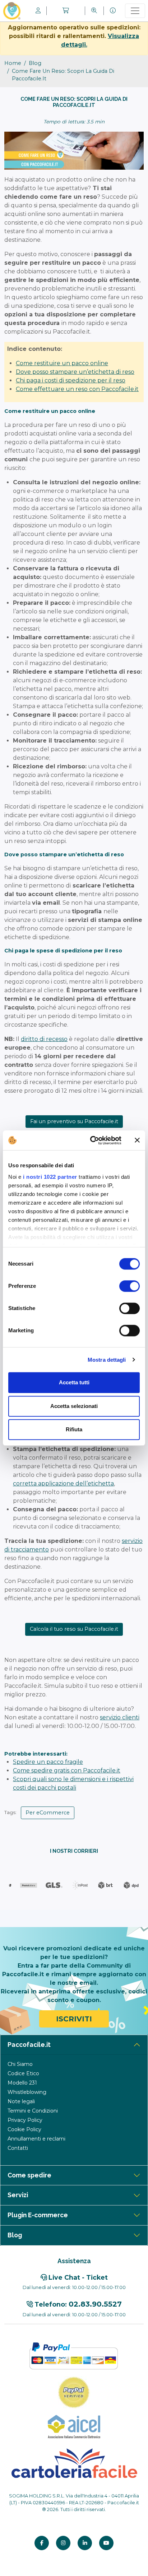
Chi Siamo (20, 2064)
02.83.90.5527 (95, 2304)
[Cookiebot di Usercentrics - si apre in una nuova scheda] (92, 1140)
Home (13, 63)
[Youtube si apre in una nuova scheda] (106, 2543)
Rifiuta (74, 1429)
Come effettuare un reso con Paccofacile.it (77, 389)
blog (35, 63)
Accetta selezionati (74, 1406)
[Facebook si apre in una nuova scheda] (42, 2543)
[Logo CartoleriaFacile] (74, 2462)
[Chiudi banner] (137, 1140)
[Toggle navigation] (135, 11)
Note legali (21, 2101)
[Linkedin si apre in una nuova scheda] (85, 2543)
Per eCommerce (48, 1813)
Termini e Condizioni (33, 2111)
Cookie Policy (24, 2129)
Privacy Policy (25, 2120)
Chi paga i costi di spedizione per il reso (71, 380)
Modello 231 (22, 2083)
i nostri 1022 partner (50, 1177)
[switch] (129, 1286)
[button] (66, 11)
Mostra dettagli (107, 1360)
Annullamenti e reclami (36, 2139)
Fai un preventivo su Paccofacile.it (74, 1121)
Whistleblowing (27, 2092)
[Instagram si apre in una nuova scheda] (63, 2543)
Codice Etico (23, 2073)
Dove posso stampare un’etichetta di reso (75, 372)
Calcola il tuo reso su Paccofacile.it (74, 1629)
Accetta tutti (74, 1382)
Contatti (18, 2148)
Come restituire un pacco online (62, 363)
